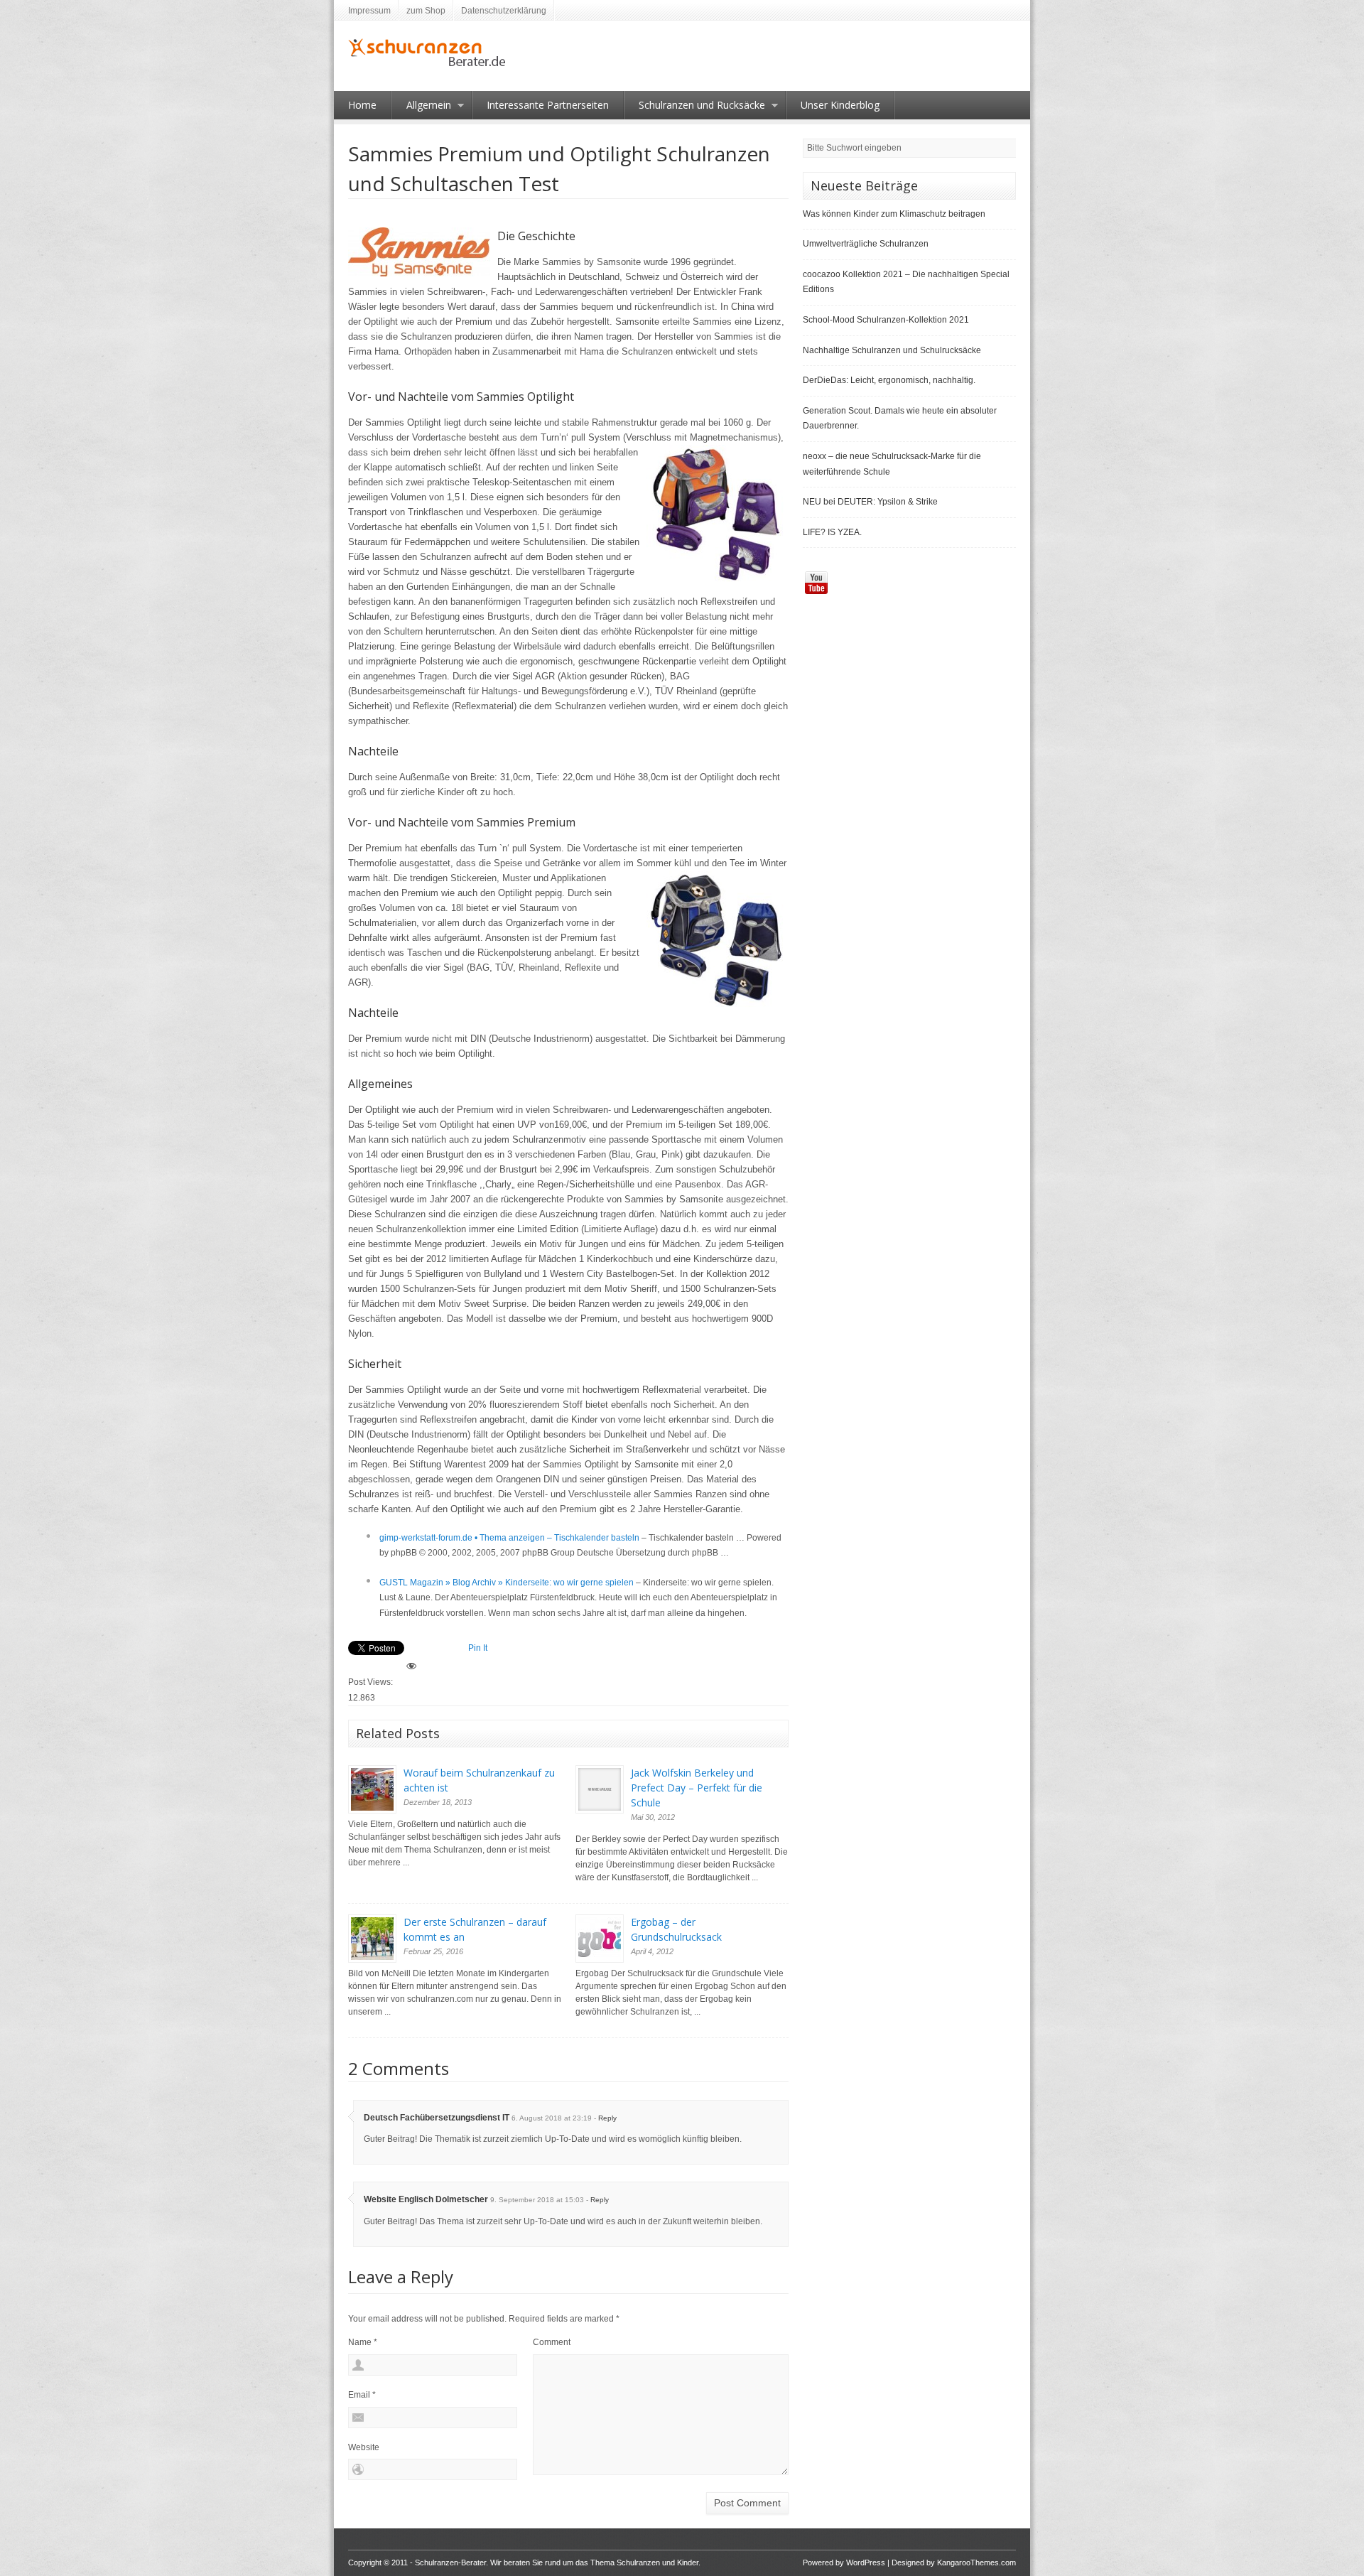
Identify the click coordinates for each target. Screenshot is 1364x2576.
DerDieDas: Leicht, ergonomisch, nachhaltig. (889, 380)
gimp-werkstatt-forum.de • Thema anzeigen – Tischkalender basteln (509, 1538)
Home (362, 105)
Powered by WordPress (844, 2562)
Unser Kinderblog (840, 105)
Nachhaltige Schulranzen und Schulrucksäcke (892, 350)
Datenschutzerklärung (504, 11)
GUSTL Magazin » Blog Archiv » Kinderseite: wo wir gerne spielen (507, 1583)
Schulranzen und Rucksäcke (695, 109)
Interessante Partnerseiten (548, 105)
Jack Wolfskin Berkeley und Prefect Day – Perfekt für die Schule (697, 1788)
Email (362, 2395)
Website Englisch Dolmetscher (426, 2199)
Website (364, 2447)
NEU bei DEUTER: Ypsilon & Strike (870, 502)
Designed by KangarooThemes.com (954, 2562)
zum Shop (426, 11)
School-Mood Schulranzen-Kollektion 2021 (886, 320)
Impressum (369, 11)
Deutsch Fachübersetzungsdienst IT (437, 2118)
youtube (816, 583)
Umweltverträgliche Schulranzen (866, 244)
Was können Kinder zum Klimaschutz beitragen (894, 214)
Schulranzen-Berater (450, 2562)
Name (363, 2342)
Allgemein (422, 109)
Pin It (478, 1648)
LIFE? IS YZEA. (832, 532)
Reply (607, 2118)
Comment (552, 2342)
